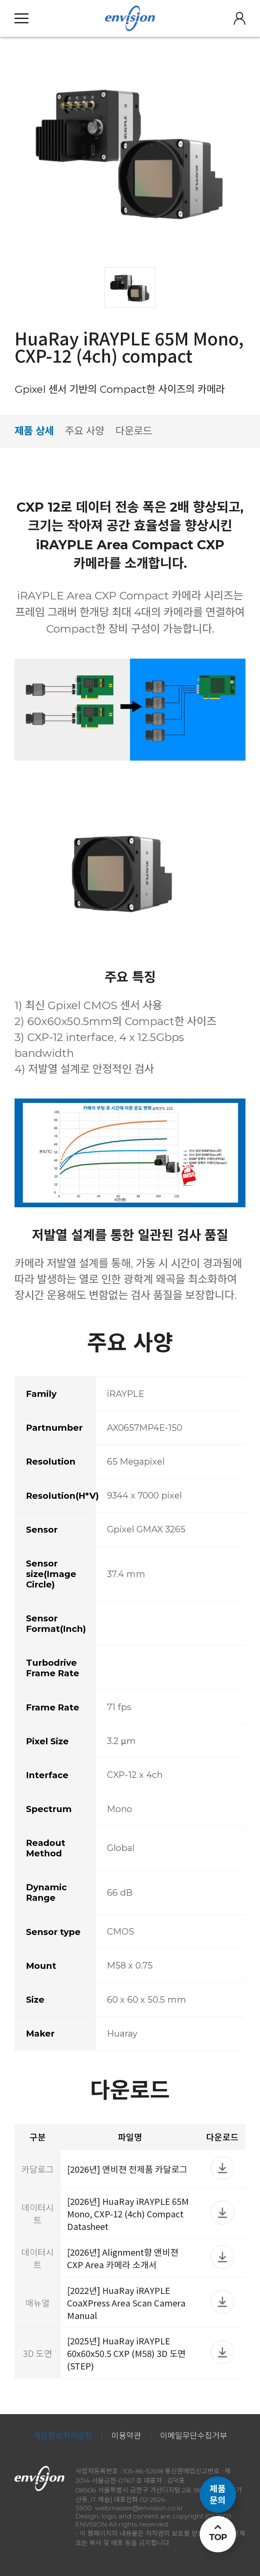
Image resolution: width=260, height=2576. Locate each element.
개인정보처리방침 (63, 2436)
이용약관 (126, 2436)
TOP (218, 2537)
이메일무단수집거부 (194, 2436)
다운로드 (134, 431)
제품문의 (218, 2494)
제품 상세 (34, 431)
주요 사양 (85, 431)
